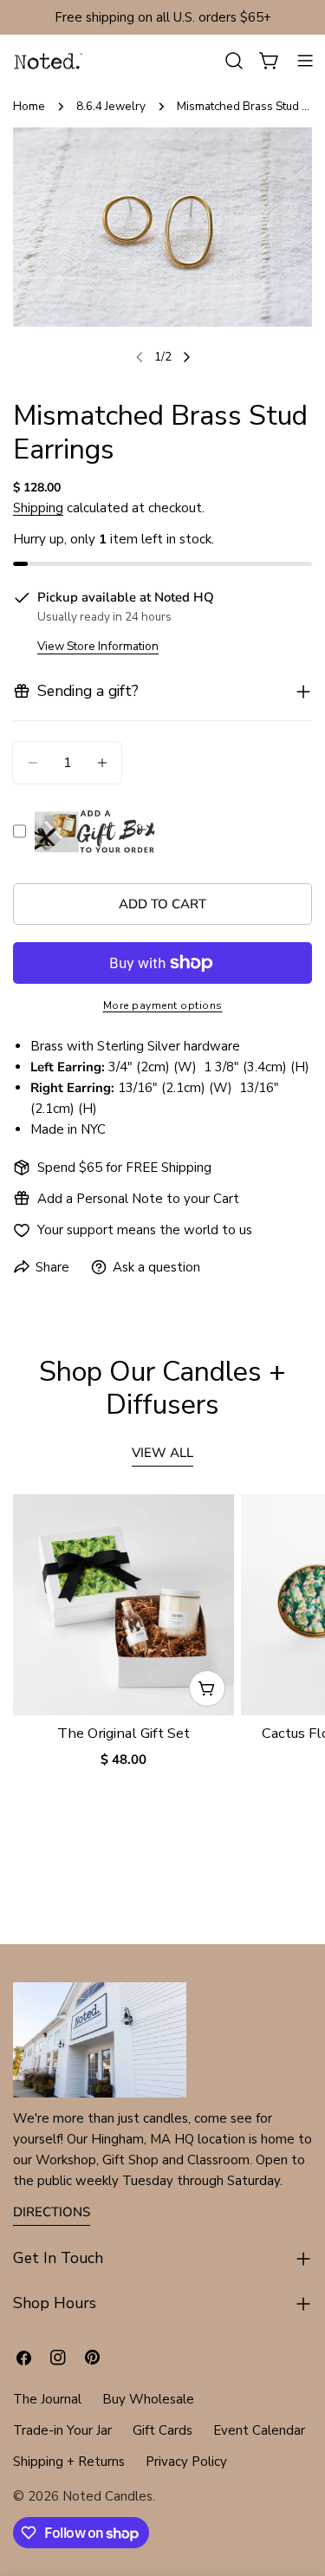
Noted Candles (107, 2496)
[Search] (234, 61)
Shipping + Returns (69, 2462)
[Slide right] (186, 357)
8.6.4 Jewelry (111, 106)
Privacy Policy (186, 2462)
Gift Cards (162, 2430)
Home (29, 106)
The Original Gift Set (123, 1733)
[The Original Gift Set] (123, 1605)
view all (162, 1453)
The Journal (47, 2399)
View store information (98, 646)
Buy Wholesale (148, 2399)
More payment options (163, 1005)
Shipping (38, 508)
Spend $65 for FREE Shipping (124, 1168)
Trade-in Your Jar (62, 2430)
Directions (52, 2212)
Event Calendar (259, 2430)
